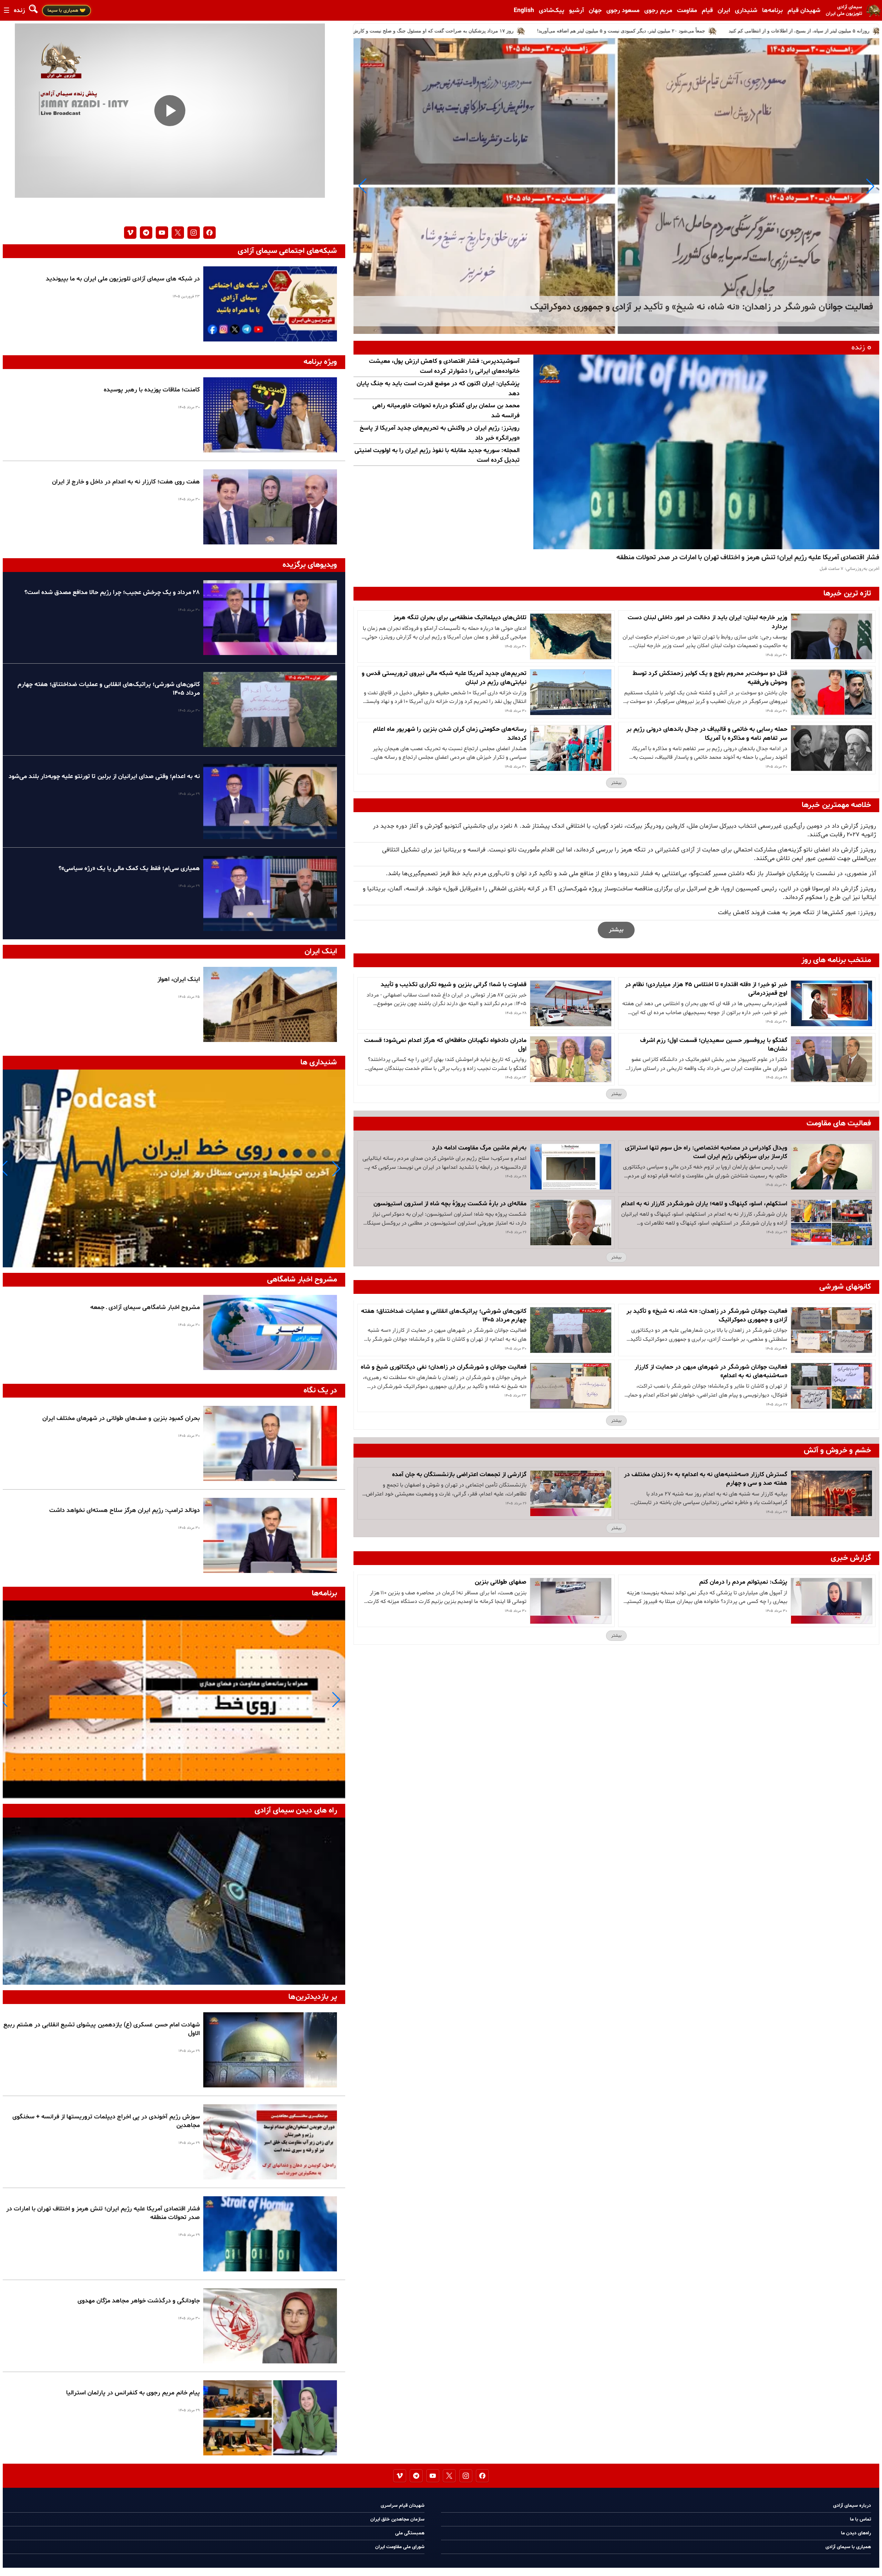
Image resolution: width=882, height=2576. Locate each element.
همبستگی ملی (410, 2533)
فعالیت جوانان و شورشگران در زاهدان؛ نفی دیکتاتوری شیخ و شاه (444, 1367)
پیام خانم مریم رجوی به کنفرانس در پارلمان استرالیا (133, 2393)
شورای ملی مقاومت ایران (400, 2547)
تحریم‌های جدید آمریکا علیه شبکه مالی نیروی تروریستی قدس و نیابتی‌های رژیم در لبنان (444, 678)
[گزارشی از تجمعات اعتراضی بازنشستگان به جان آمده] (571, 1493)
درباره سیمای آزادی (852, 2506)
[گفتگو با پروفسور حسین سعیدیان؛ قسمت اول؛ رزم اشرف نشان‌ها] (832, 1059)
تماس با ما (860, 2519)
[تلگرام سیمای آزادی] (146, 233)
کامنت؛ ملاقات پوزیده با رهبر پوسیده (152, 390)
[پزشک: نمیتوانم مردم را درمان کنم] (832, 1601)
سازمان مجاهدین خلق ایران (397, 2519)
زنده (19, 11)
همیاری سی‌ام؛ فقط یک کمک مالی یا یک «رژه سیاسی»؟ (129, 868)
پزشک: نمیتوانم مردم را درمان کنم (743, 1582)
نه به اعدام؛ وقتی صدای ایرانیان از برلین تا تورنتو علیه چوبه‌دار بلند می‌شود (104, 776)
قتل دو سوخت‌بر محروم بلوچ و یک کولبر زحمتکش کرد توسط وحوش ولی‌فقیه (710, 678)
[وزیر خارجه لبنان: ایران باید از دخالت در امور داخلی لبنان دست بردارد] (832, 636)
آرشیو (577, 11)
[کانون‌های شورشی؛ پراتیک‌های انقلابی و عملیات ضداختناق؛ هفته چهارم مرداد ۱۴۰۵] (571, 1330)
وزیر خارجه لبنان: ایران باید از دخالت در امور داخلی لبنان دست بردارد (707, 622)
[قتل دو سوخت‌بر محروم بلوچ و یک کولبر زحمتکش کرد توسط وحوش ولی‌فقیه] (832, 692)
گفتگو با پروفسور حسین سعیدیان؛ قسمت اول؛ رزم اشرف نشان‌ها (714, 1045)
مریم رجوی (658, 11)
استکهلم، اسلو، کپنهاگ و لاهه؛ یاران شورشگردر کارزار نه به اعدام (704, 1204)
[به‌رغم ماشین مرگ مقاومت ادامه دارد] (571, 1167)
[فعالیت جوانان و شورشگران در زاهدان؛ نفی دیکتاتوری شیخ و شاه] (571, 1386)
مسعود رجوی (623, 11)
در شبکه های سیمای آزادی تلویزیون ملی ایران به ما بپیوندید (123, 279)
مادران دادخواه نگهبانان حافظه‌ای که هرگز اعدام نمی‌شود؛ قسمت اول (445, 1045)
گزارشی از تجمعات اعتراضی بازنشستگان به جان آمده (459, 1475)
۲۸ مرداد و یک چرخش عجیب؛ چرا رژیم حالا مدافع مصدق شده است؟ (112, 592)
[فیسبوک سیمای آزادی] (209, 233)
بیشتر (616, 783)
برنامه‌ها (772, 11)
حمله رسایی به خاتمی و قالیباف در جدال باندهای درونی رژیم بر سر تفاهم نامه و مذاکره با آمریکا (707, 734)
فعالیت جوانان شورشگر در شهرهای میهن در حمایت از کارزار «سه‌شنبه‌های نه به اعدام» (711, 1371)
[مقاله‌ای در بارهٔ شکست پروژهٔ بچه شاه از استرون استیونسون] (571, 1223)
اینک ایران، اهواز (179, 979)
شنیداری (746, 11)
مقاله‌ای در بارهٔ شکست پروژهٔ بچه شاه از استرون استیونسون (450, 1204)
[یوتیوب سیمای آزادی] (162, 233)
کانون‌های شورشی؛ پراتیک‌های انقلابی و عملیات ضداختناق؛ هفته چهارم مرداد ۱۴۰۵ (444, 1316)
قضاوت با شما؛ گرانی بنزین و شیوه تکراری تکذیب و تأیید (454, 985)
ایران (724, 11)
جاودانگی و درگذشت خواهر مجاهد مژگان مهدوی (139, 2301)
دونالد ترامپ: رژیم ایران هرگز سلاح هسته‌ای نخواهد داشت (125, 1510)
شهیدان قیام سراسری (403, 2506)
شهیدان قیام (804, 11)
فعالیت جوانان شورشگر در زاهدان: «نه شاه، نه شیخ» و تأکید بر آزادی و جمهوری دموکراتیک (707, 1316)
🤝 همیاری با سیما (66, 11)
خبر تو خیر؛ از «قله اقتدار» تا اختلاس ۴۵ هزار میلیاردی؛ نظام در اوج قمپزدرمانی (706, 989)
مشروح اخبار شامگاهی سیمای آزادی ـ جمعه (145, 1307)
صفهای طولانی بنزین (500, 1582)
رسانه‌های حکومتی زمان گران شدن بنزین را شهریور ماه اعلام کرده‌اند (450, 734)
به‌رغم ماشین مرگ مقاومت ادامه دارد (479, 1148)
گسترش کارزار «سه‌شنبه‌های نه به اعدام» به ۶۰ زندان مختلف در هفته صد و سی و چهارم (706, 1479)
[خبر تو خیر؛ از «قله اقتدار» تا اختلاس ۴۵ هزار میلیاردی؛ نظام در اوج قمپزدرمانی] (832, 1003)
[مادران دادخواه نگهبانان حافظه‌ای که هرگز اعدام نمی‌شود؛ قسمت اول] (571, 1059)
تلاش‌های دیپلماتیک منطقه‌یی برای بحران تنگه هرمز (460, 618)
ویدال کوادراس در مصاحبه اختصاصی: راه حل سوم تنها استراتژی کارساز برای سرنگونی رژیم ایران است (706, 1152)
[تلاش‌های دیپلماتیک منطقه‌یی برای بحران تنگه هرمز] (571, 636)
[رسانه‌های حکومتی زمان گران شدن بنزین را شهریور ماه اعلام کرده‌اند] (571, 748)
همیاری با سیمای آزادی (848, 2547)
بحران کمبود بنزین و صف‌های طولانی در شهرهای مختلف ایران (121, 1418)
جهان (595, 11)
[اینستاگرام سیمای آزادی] (194, 233)
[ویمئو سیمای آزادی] (130, 233)
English (524, 11)
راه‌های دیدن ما (856, 2533)
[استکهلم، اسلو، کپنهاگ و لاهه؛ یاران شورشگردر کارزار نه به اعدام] (832, 1223)
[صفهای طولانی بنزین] (571, 1601)
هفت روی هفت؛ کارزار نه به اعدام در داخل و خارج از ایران (126, 482)
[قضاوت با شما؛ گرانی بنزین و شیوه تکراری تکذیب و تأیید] (571, 1003)
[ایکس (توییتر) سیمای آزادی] (178, 233)
